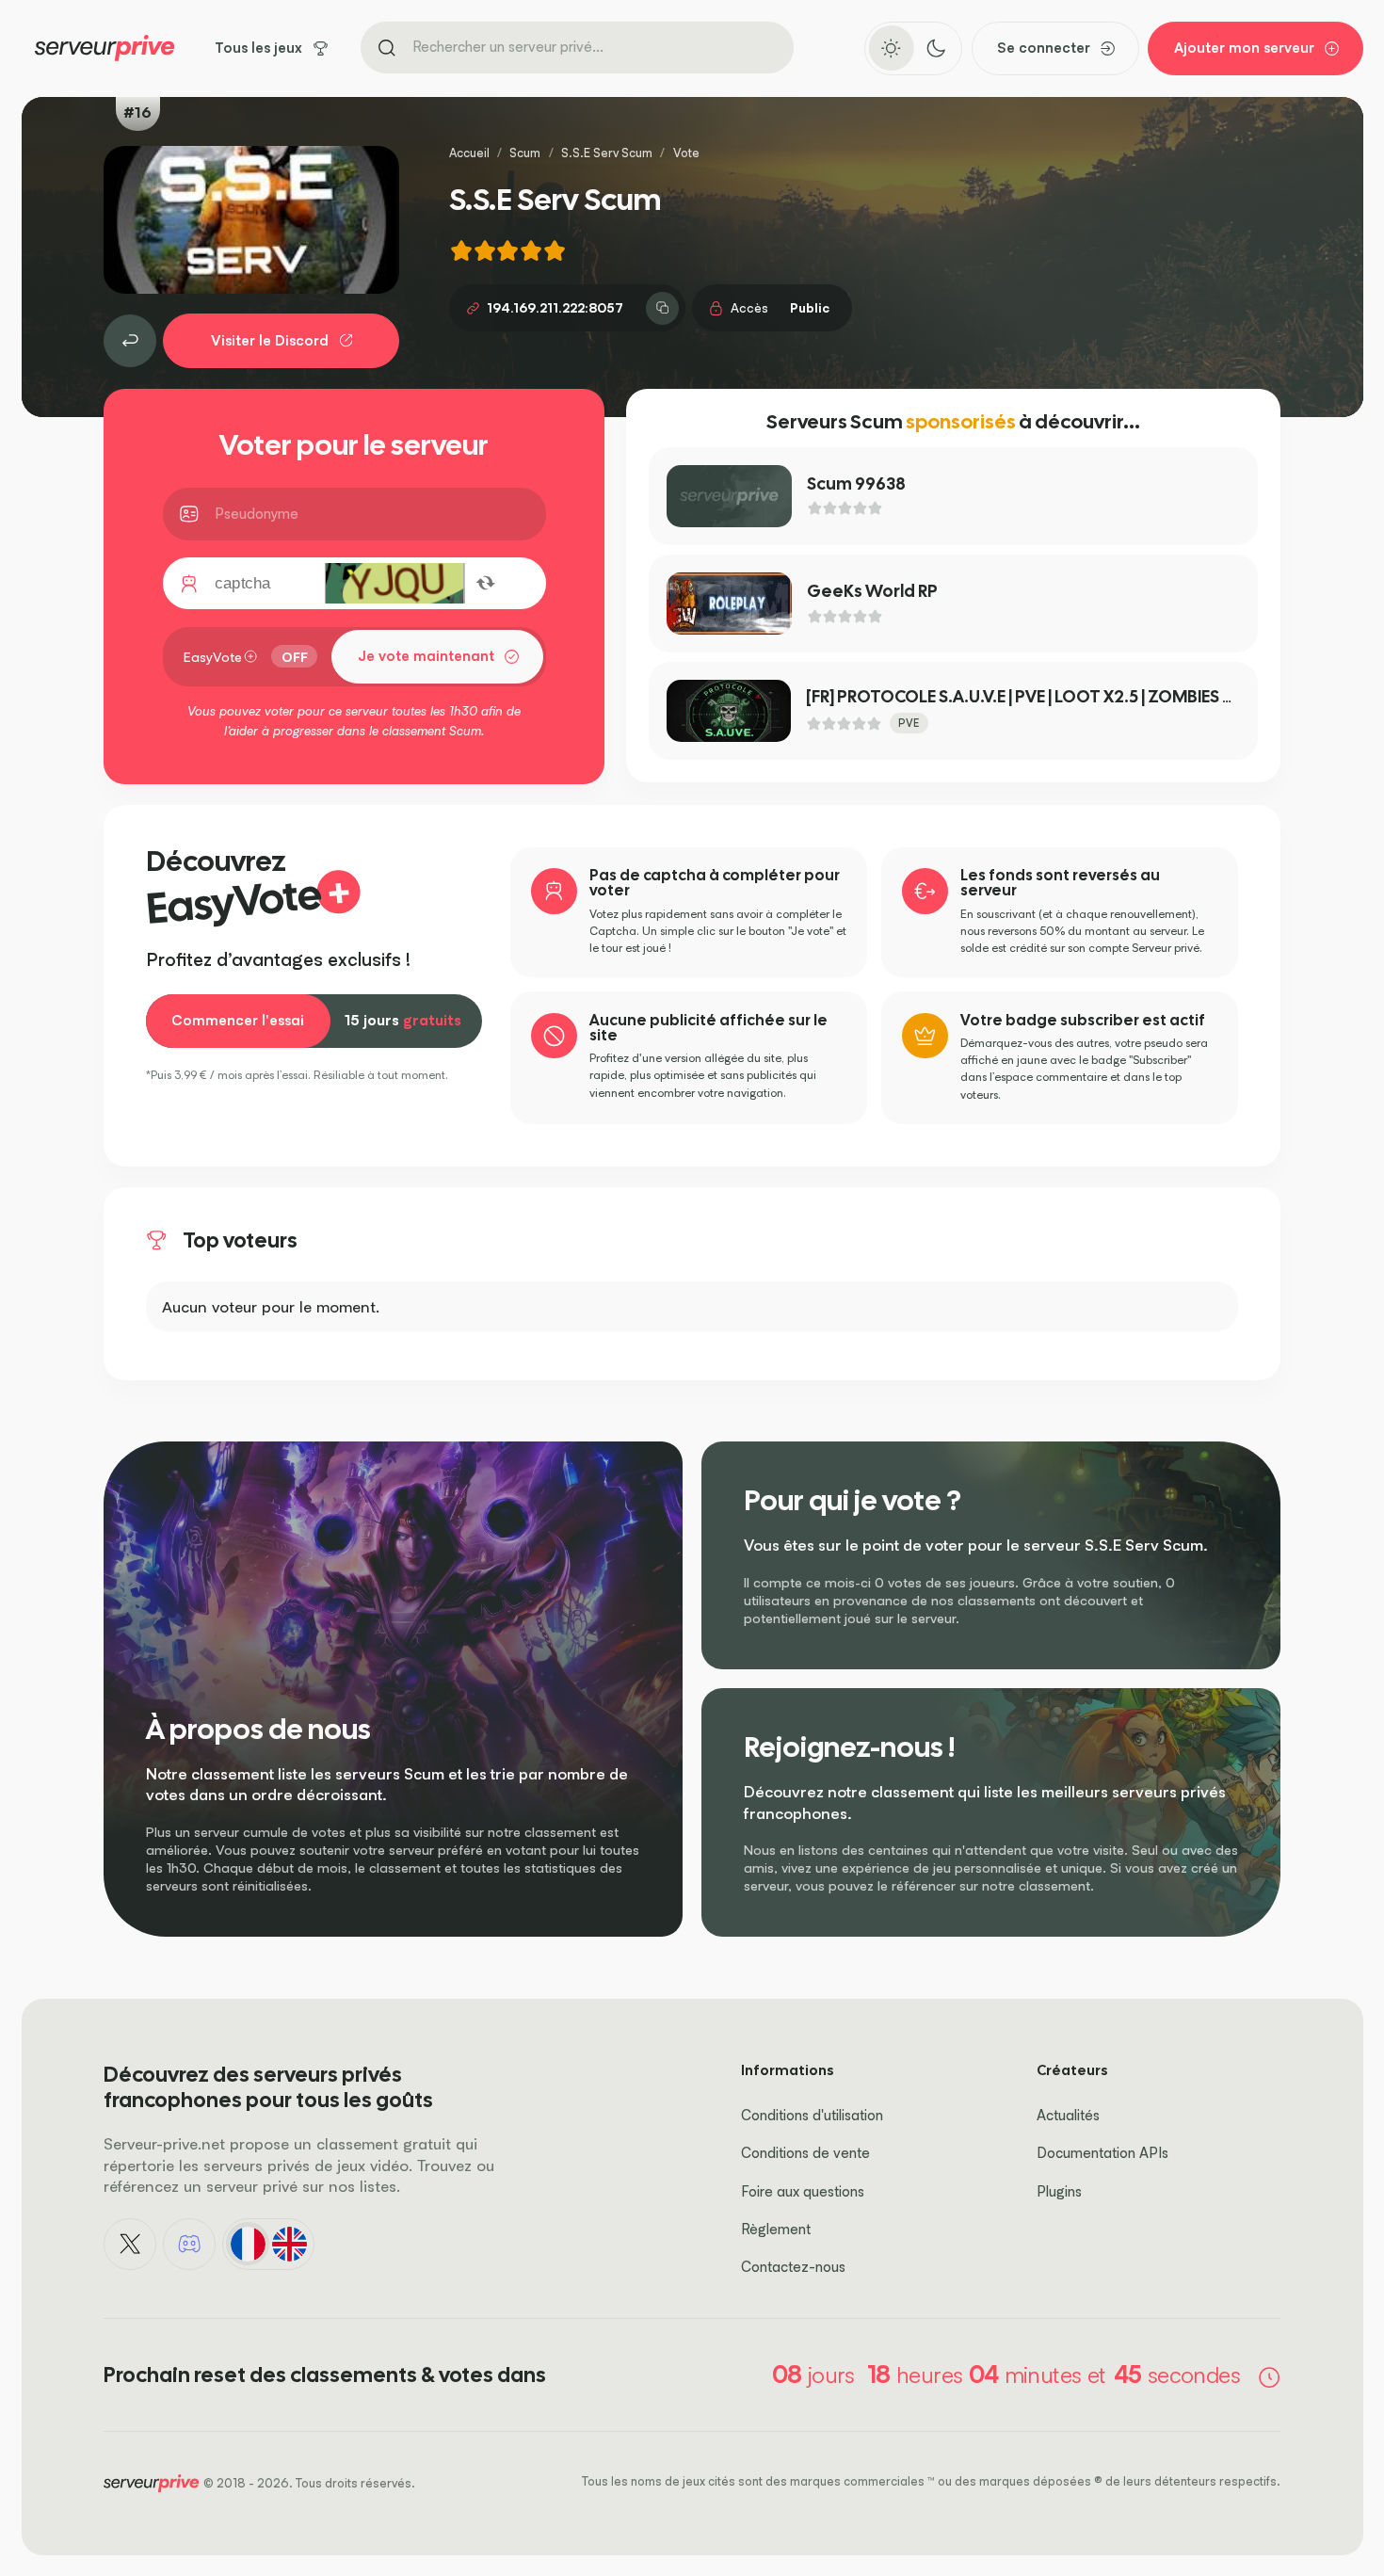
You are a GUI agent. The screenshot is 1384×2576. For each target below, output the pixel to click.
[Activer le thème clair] (891, 48)
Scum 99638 (856, 483)
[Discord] (189, 2245)
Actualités (1068, 2115)
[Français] (248, 2244)
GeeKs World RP (872, 591)
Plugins (1059, 2191)
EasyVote (213, 657)
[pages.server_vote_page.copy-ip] (662, 308)
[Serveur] (130, 341)
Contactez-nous (793, 2267)
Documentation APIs (1102, 2153)
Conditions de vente (805, 2153)
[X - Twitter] (130, 2245)
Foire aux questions (803, 2191)
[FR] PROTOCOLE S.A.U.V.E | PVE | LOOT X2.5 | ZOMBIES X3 (1024, 696)
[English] (289, 2244)
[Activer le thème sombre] (935, 48)
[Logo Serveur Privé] (105, 48)
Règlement (776, 2229)
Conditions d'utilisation (812, 2115)
